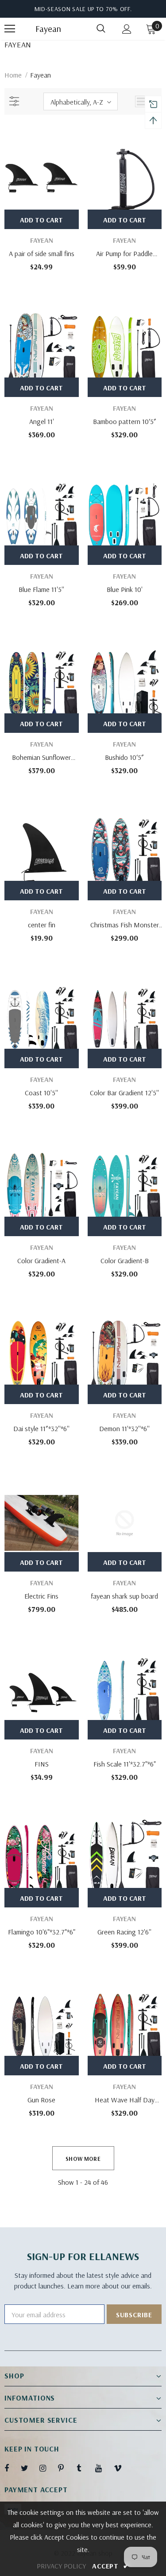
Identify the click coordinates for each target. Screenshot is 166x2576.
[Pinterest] (66, 2468)
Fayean (46, 29)
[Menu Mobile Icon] (10, 29)
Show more (83, 2159)
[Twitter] (29, 2468)
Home (13, 75)
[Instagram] (47, 2468)
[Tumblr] (85, 2468)
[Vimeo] (122, 2468)
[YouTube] (103, 2468)
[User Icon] (127, 29)
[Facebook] (12, 2468)
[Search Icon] (101, 29)
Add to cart (41, 220)
